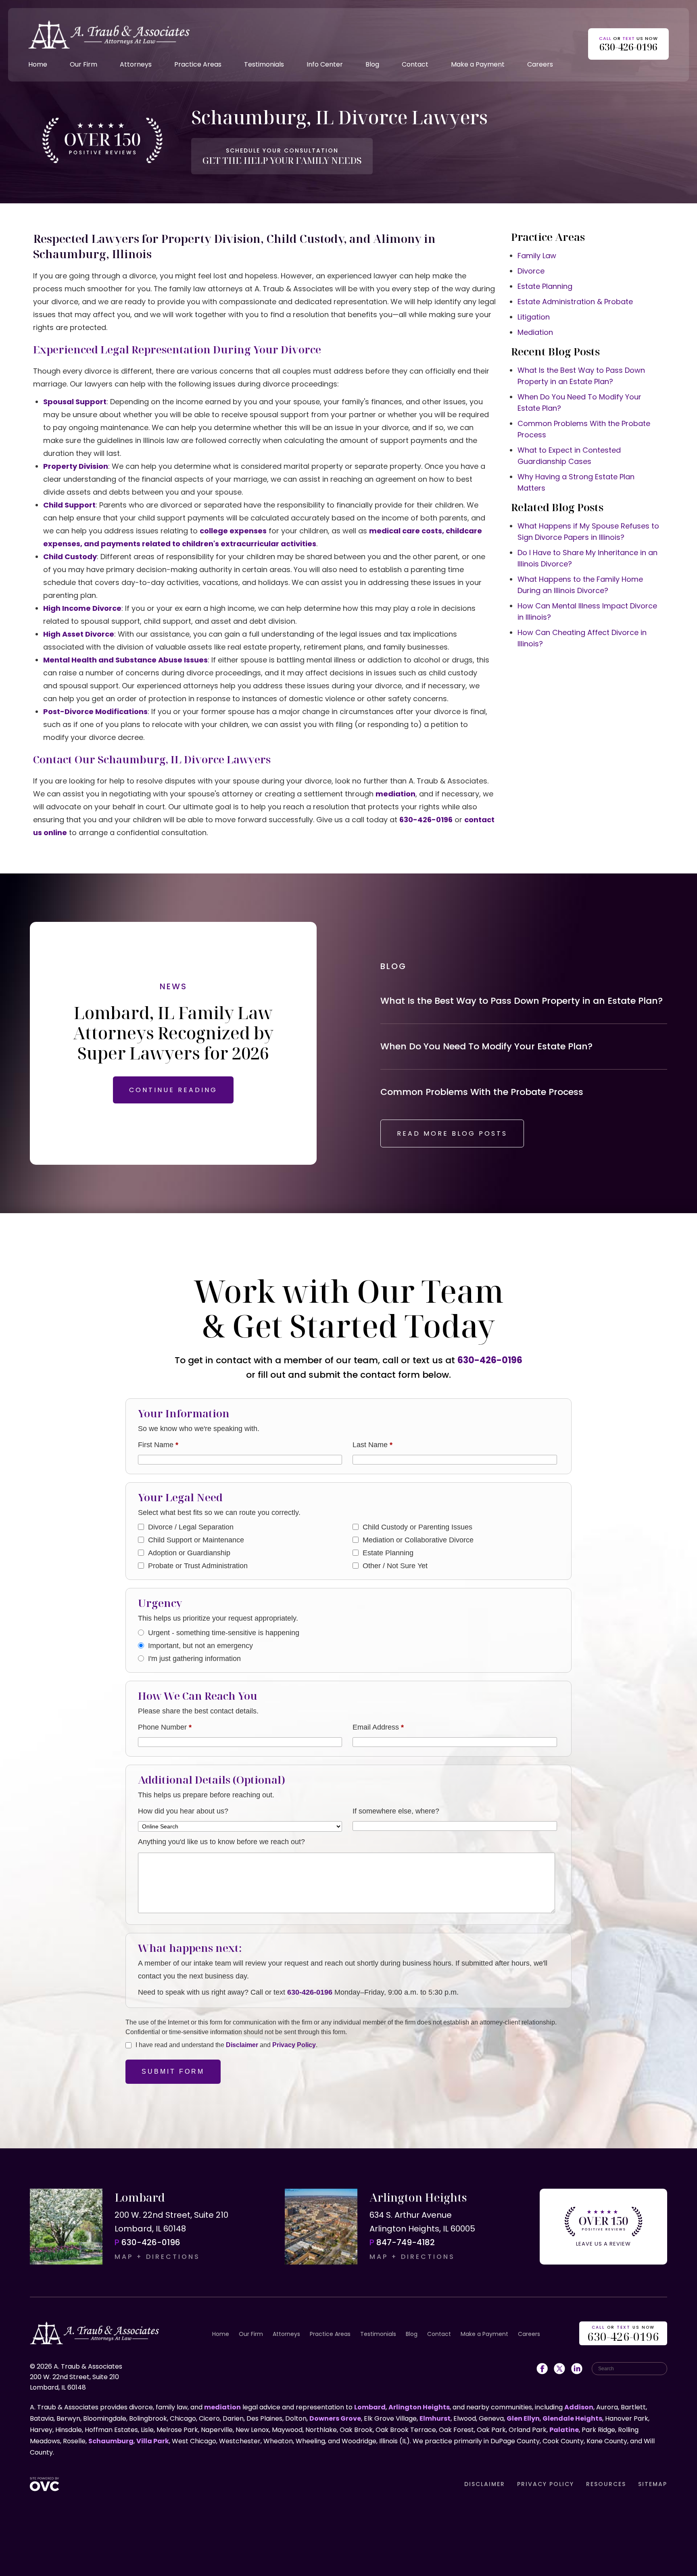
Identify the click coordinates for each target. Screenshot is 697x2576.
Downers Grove (335, 2418)
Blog (372, 64)
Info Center (325, 64)
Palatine (564, 2430)
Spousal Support (75, 402)
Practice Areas (198, 64)
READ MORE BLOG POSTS (452, 1133)
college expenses (233, 531)
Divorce (531, 271)
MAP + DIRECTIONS (157, 2257)
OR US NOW (623, 2334)
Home (38, 64)
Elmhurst (435, 2418)
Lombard (370, 2407)
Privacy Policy (294, 2045)
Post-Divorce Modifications (95, 711)
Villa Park (153, 2441)
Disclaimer (242, 2045)
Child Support (69, 505)
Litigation (534, 317)
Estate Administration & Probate (575, 302)
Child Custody (70, 557)
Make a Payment (478, 64)
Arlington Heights (419, 2407)
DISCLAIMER (485, 2484)
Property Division (76, 466)
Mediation (535, 332)
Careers (540, 64)
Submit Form (173, 2071)
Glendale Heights (572, 2418)
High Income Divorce (82, 608)
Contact (415, 64)
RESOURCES (606, 2484)
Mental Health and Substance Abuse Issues (125, 660)
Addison (579, 2407)
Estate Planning (545, 286)
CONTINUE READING (173, 1090)
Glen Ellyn (523, 2418)
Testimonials (264, 64)
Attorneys (136, 64)
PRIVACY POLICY (546, 2484)
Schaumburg (111, 2441)
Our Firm (83, 64)
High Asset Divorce (79, 634)
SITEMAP (653, 2484)
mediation (395, 794)
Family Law (537, 256)
